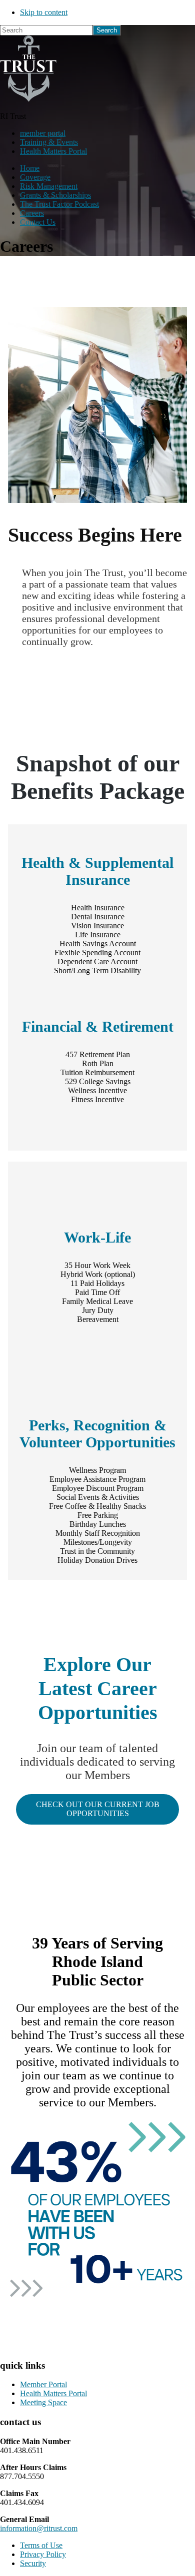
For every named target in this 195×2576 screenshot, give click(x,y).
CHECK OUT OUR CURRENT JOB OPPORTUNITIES (98, 1809)
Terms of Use (41, 2545)
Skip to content (44, 12)
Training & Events (49, 142)
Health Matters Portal (53, 151)
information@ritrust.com (39, 2528)
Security (33, 2563)
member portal (43, 133)
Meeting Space (43, 2402)
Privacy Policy (43, 2554)
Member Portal (43, 2384)
